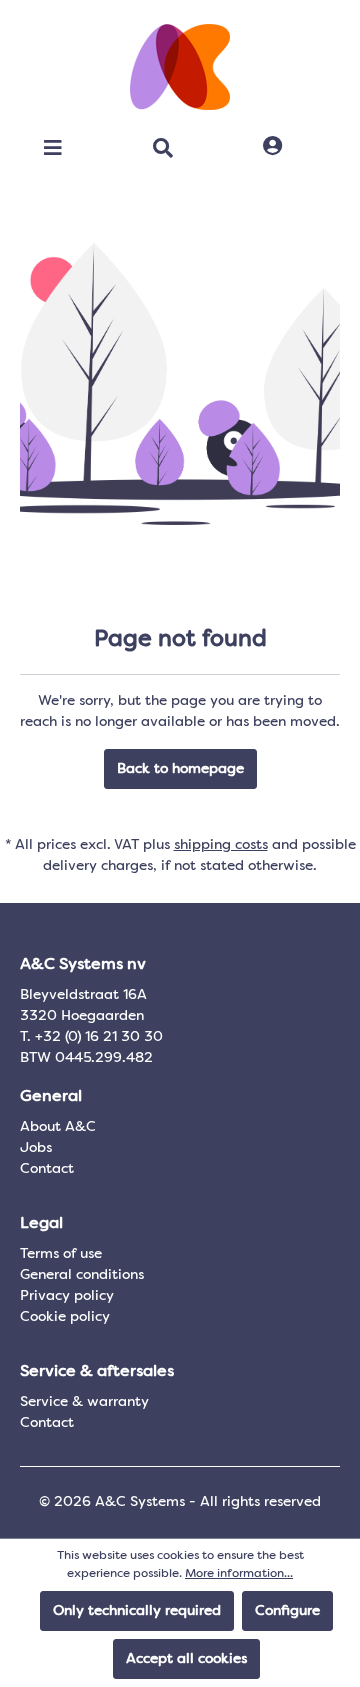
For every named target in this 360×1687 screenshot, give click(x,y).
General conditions (82, 1275)
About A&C (58, 1127)
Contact (47, 1169)
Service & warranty (84, 1402)
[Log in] (272, 147)
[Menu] (53, 148)
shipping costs (221, 845)
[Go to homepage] (180, 67)
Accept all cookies (186, 1659)
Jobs (36, 1148)
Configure (287, 1611)
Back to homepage (180, 769)
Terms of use (61, 1254)
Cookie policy (65, 1317)
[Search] (163, 148)
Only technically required (137, 1611)
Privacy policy (67, 1296)
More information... (239, 1574)
